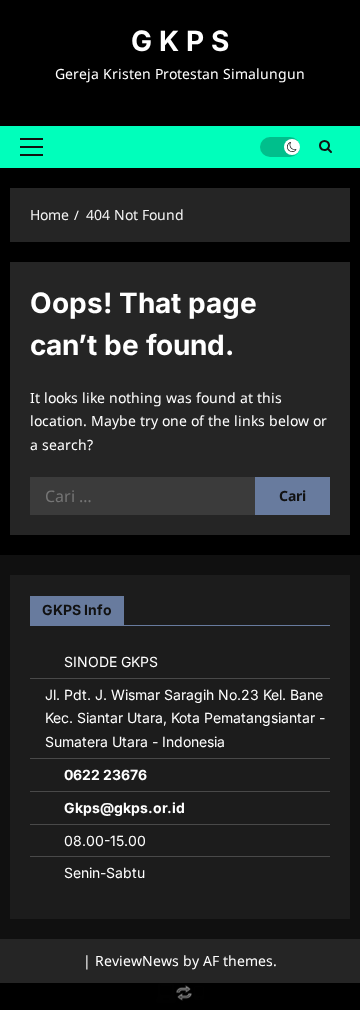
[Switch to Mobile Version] (180, 997)
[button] (31, 147)
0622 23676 (105, 774)
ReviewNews (137, 960)
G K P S (180, 41)
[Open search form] (325, 147)
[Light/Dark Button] (280, 147)
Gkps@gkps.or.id (124, 807)
